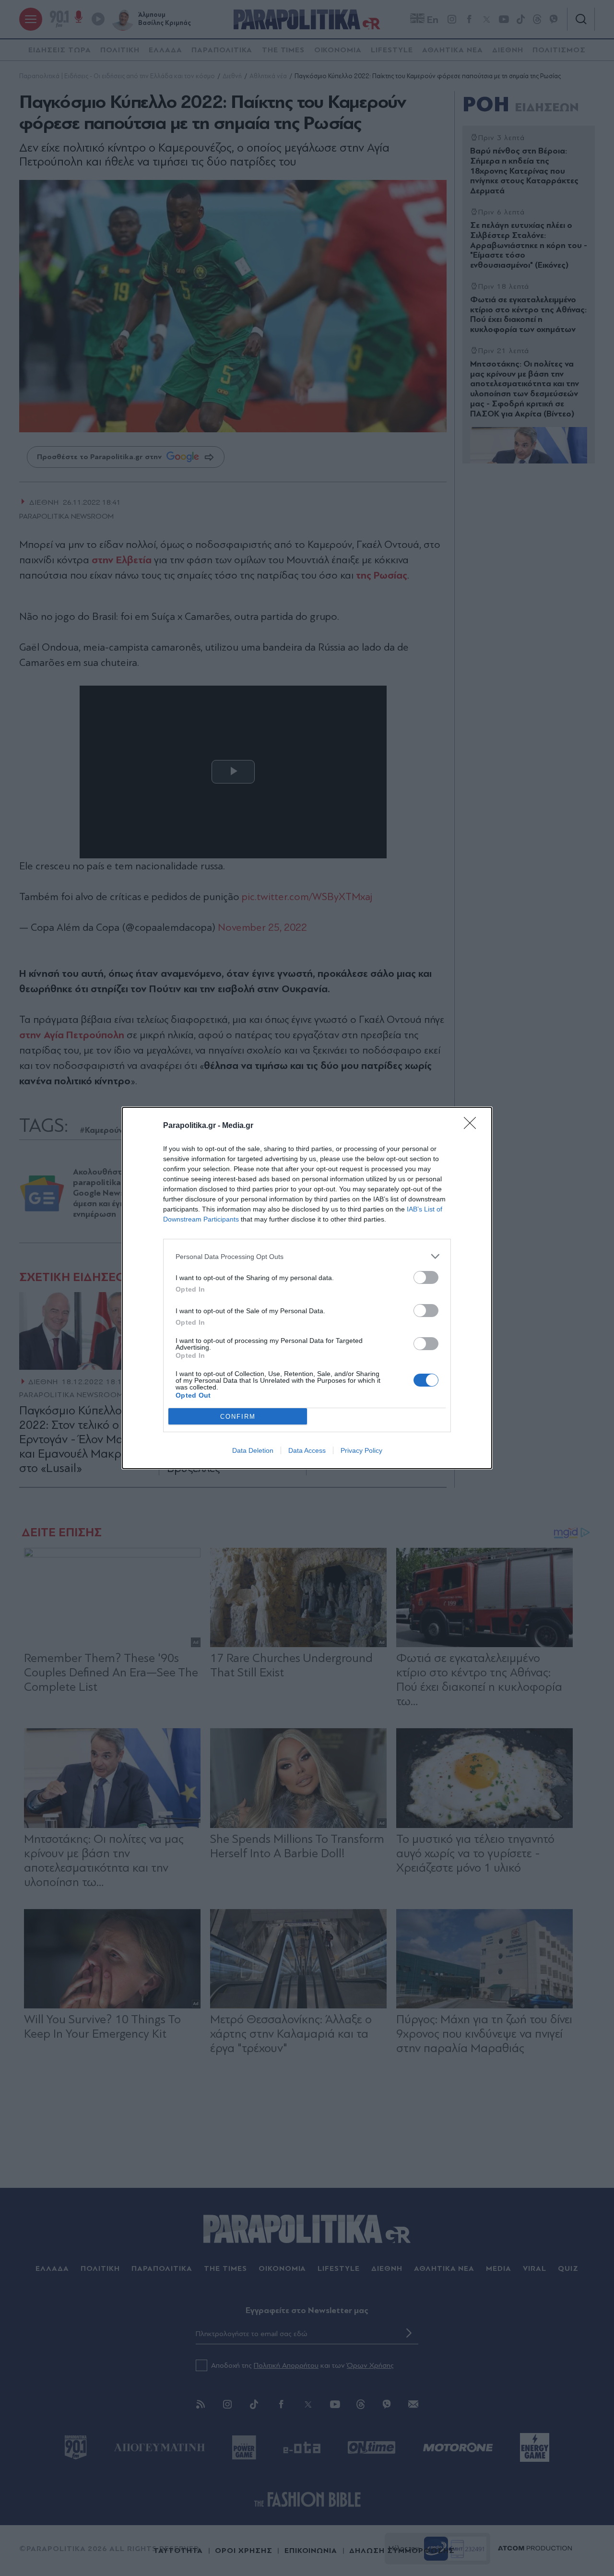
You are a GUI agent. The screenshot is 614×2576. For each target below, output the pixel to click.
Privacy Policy (361, 1450)
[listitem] (307, 1256)
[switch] (426, 1277)
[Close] (473, 1126)
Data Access (307, 1450)
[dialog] (307, 1288)
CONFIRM (238, 1417)
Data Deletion (253, 1450)
